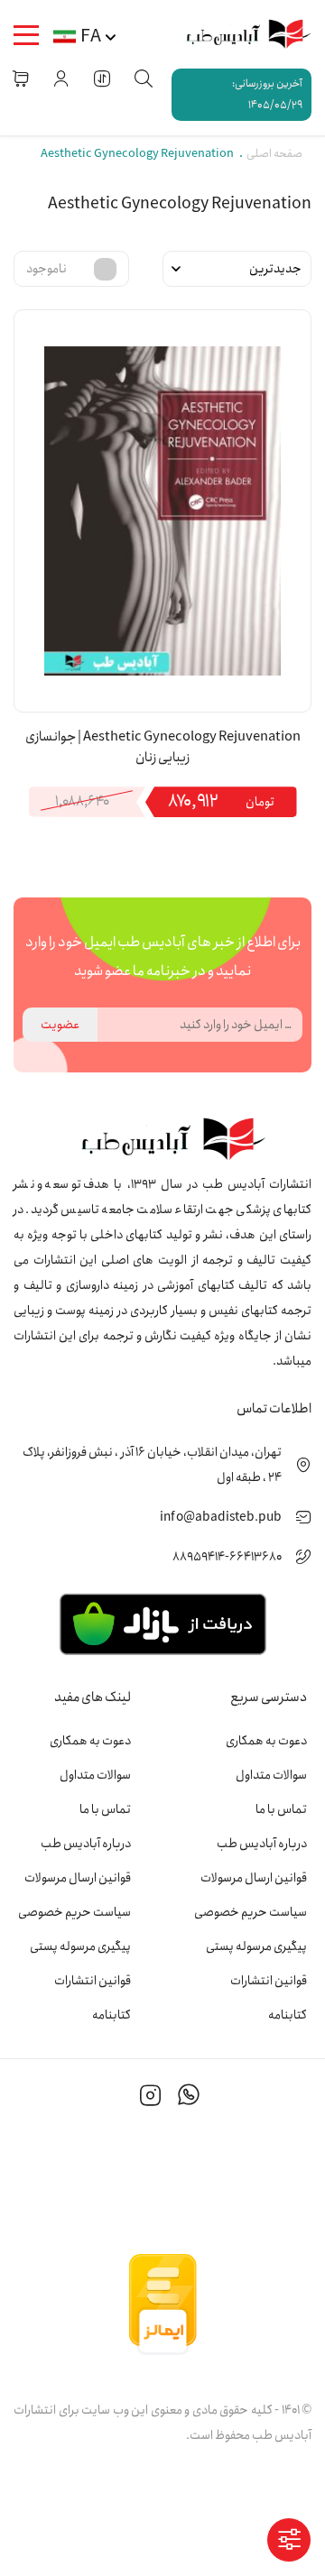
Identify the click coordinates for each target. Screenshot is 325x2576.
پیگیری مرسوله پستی (256, 1946)
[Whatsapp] (189, 2098)
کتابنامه (288, 2015)
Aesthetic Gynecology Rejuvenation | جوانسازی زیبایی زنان (163, 748)
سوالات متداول (271, 1775)
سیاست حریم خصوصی (251, 1912)
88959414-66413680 (227, 1557)
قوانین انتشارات (269, 1981)
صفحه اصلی (274, 154)
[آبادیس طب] (241, 35)
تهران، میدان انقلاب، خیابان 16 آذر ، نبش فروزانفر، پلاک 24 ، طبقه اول (152, 1465)
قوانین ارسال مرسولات (254, 1878)
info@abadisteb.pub (221, 1517)
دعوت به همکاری (266, 1741)
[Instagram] (151, 2098)
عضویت (60, 1025)
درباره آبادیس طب (262, 1844)
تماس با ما (281, 1809)
